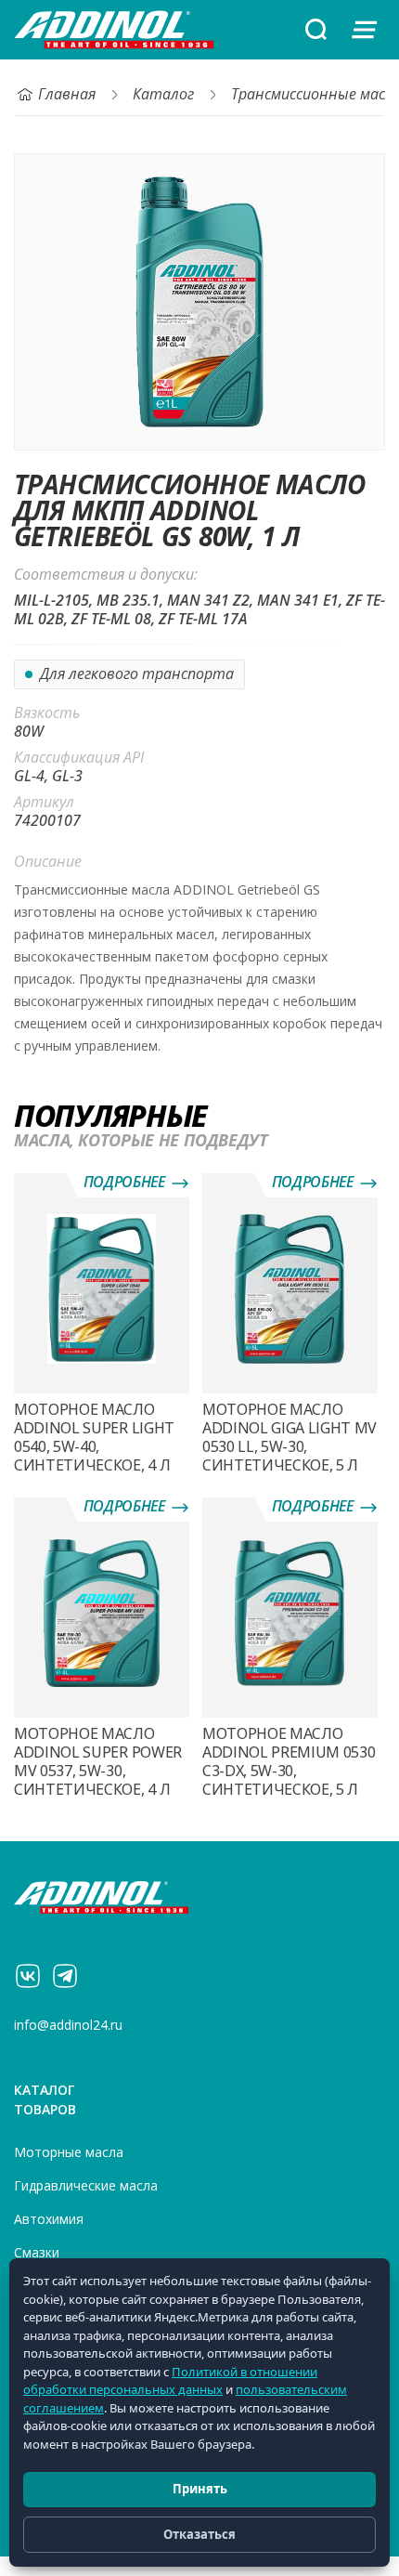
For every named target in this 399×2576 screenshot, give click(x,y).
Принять (200, 2489)
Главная (67, 94)
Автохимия (49, 2219)
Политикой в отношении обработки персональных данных (170, 2381)
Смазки (37, 2253)
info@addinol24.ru (68, 2025)
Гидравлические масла (86, 2186)
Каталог (163, 94)
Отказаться (199, 2534)
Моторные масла (69, 2152)
